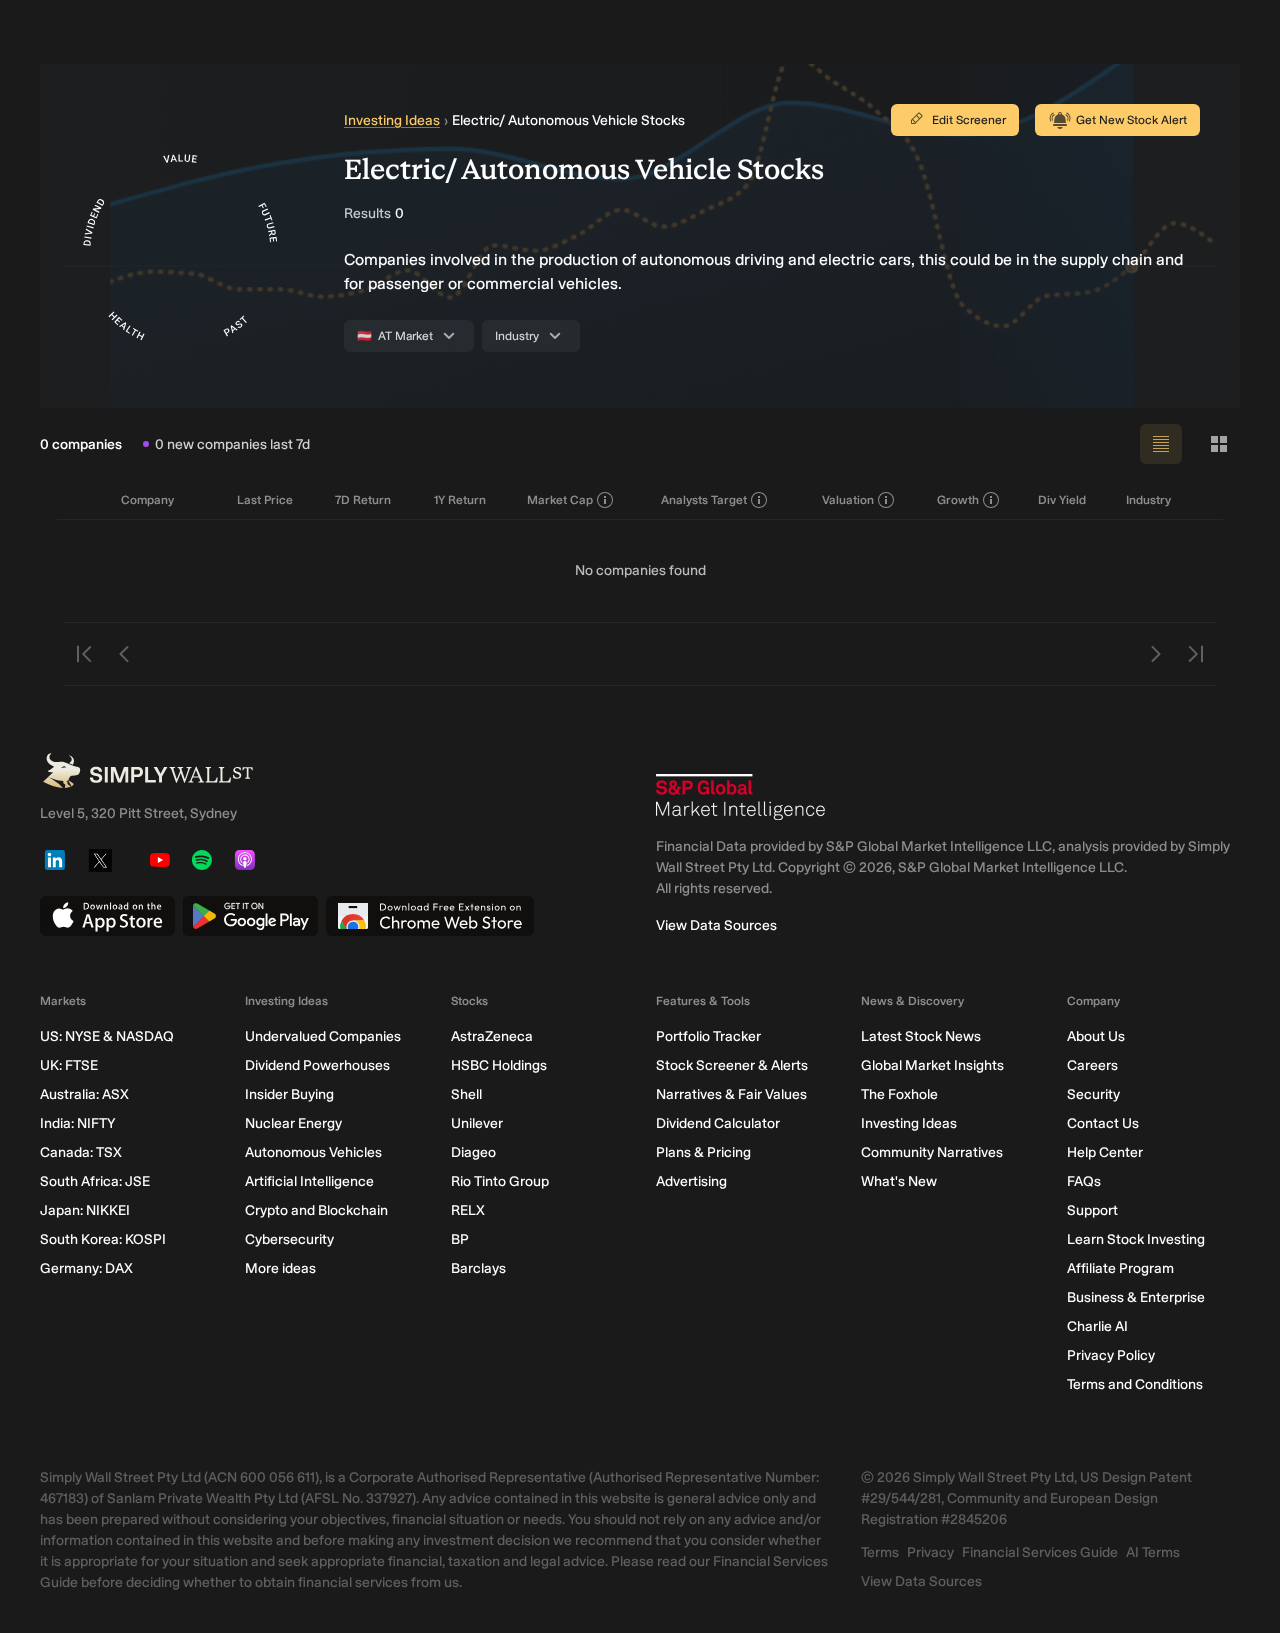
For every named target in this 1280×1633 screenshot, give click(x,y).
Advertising (691, 1181)
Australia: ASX (84, 1094)
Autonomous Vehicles (313, 1152)
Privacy (930, 1552)
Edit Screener (969, 120)
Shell (466, 1094)
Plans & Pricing (703, 1152)
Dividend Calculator (718, 1123)
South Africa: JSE (95, 1181)
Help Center (1105, 1152)
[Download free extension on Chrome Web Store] (430, 916)
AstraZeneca (492, 1036)
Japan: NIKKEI (85, 1210)
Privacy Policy (1111, 1355)
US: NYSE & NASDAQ (107, 1036)
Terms (880, 1552)
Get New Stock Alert (1131, 120)
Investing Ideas (392, 120)
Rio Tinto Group (500, 1181)
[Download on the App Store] (107, 916)
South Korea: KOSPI (103, 1239)
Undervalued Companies (323, 1036)
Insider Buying (289, 1094)
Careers (1092, 1065)
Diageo (473, 1152)
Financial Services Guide (1040, 1552)
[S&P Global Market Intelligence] (741, 797)
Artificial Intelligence (309, 1181)
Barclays (478, 1268)
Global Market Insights (932, 1065)
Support (1092, 1210)
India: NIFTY (77, 1123)
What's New (899, 1181)
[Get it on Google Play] (250, 916)
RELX (468, 1210)
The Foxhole (899, 1094)
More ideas (280, 1268)
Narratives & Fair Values (731, 1094)
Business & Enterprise (1136, 1297)
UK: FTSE (69, 1065)
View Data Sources (716, 925)
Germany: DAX (86, 1268)
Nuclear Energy (293, 1123)
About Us (1096, 1036)
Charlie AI (1097, 1326)
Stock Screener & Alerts (732, 1065)
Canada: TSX (81, 1152)
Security (1093, 1094)
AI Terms (1153, 1552)
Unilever (477, 1123)
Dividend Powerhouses (317, 1065)
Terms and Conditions (1135, 1384)
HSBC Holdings (499, 1065)
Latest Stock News (921, 1036)
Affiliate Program (1120, 1268)
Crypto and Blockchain (316, 1210)
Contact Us (1103, 1123)
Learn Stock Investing (1136, 1239)
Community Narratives (932, 1152)
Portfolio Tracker (708, 1036)
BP (460, 1239)
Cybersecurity (289, 1239)
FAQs (1084, 1181)
